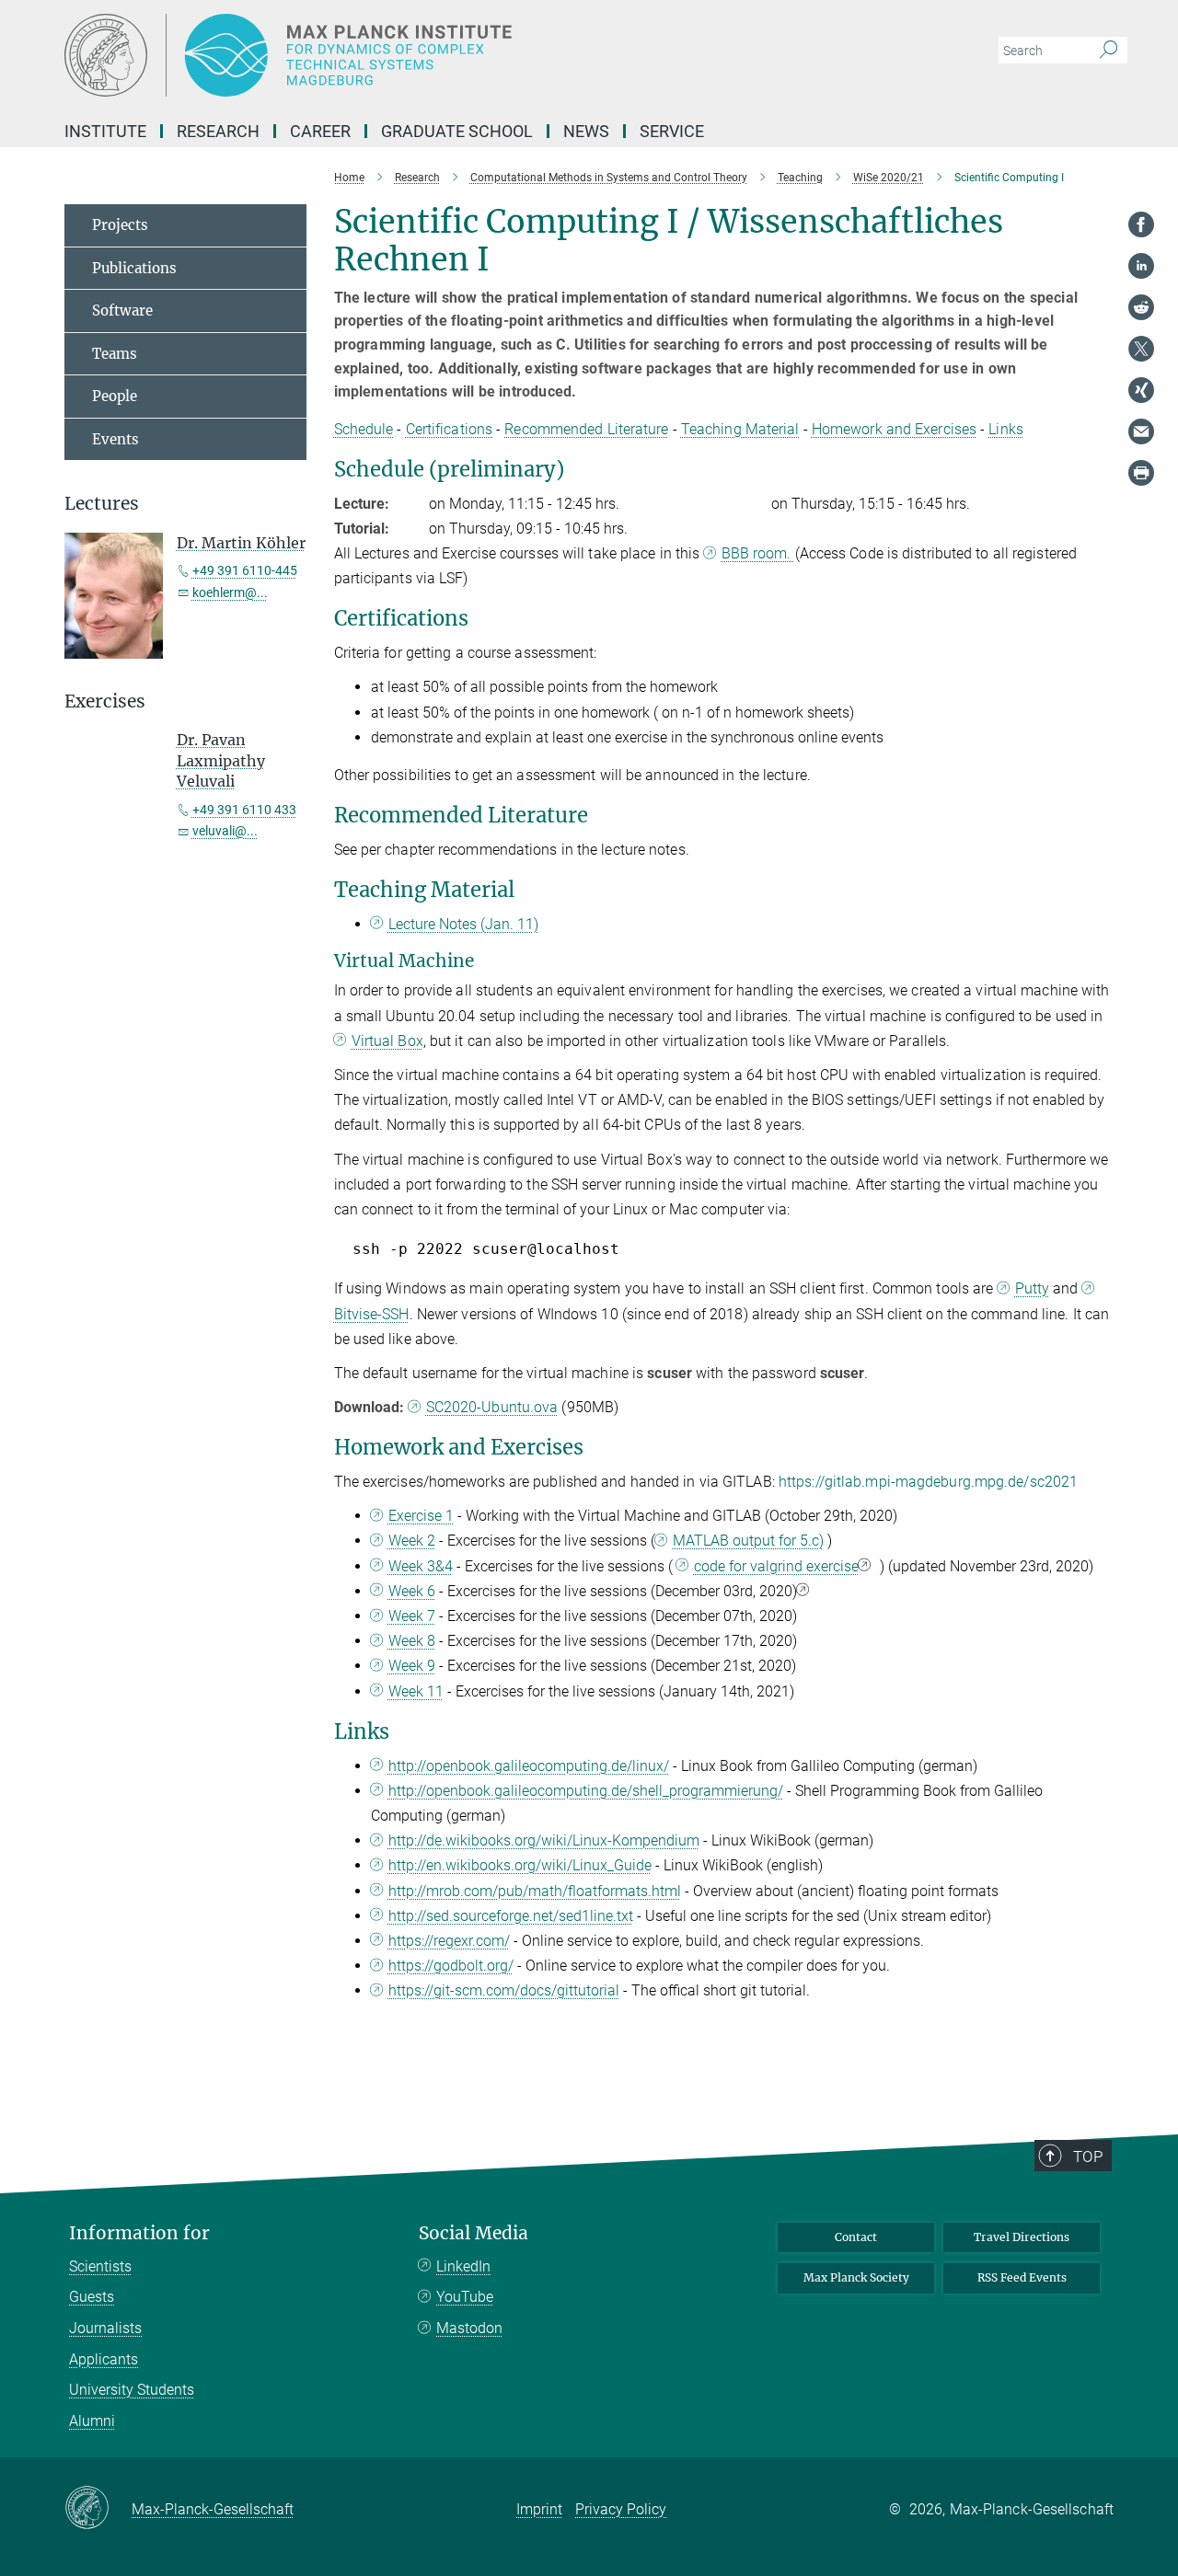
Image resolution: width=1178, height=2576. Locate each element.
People (115, 396)
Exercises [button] (105, 701)
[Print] (1141, 473)
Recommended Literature (586, 429)
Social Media (474, 2233)
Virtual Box (387, 1041)
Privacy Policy (621, 2509)
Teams (115, 354)
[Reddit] (1141, 307)
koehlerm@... (230, 592)
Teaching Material (740, 429)
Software (122, 310)
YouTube (465, 2297)
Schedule (364, 429)
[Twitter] (1141, 349)
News (586, 131)
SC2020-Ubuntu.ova (492, 1407)
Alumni (92, 2421)
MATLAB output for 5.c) (748, 1541)
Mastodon (469, 2328)
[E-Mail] (1141, 431)
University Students (132, 2390)
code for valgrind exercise (776, 1566)
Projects (120, 225)
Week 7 (412, 1616)
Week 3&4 (421, 1566)
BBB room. (758, 553)
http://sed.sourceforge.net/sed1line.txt (511, 1916)
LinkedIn (463, 2266)
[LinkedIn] (1141, 266)
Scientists (100, 2266)
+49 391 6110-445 (245, 570)
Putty (1033, 1288)
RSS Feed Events (1022, 2277)
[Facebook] (1141, 224)
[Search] (1109, 51)
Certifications (449, 429)
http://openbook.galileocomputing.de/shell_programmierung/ (586, 1791)
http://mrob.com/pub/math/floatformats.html (535, 1891)
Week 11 (416, 1691)
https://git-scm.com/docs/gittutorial (504, 1990)
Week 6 (412, 1591)
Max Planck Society (856, 2277)
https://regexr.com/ (449, 1941)
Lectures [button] (102, 504)
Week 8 (412, 1641)
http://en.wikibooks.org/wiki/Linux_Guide (520, 1865)
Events (115, 439)
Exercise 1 (421, 1516)
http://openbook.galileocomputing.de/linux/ (529, 1766)
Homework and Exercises (894, 429)
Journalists (105, 2328)
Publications (134, 268)
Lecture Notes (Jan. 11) (463, 924)
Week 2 (412, 1541)
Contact (856, 2237)
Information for (139, 2233)
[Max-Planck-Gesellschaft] (98, 2509)
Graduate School (457, 131)
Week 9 (412, 1666)
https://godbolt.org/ (451, 1966)
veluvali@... (225, 831)
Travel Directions (1022, 2237)
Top (1088, 2156)
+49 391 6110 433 (244, 810)
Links (1006, 429)
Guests (92, 2297)
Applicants (104, 2359)
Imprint (539, 2509)
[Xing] (1141, 390)
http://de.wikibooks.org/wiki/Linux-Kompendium (544, 1840)
